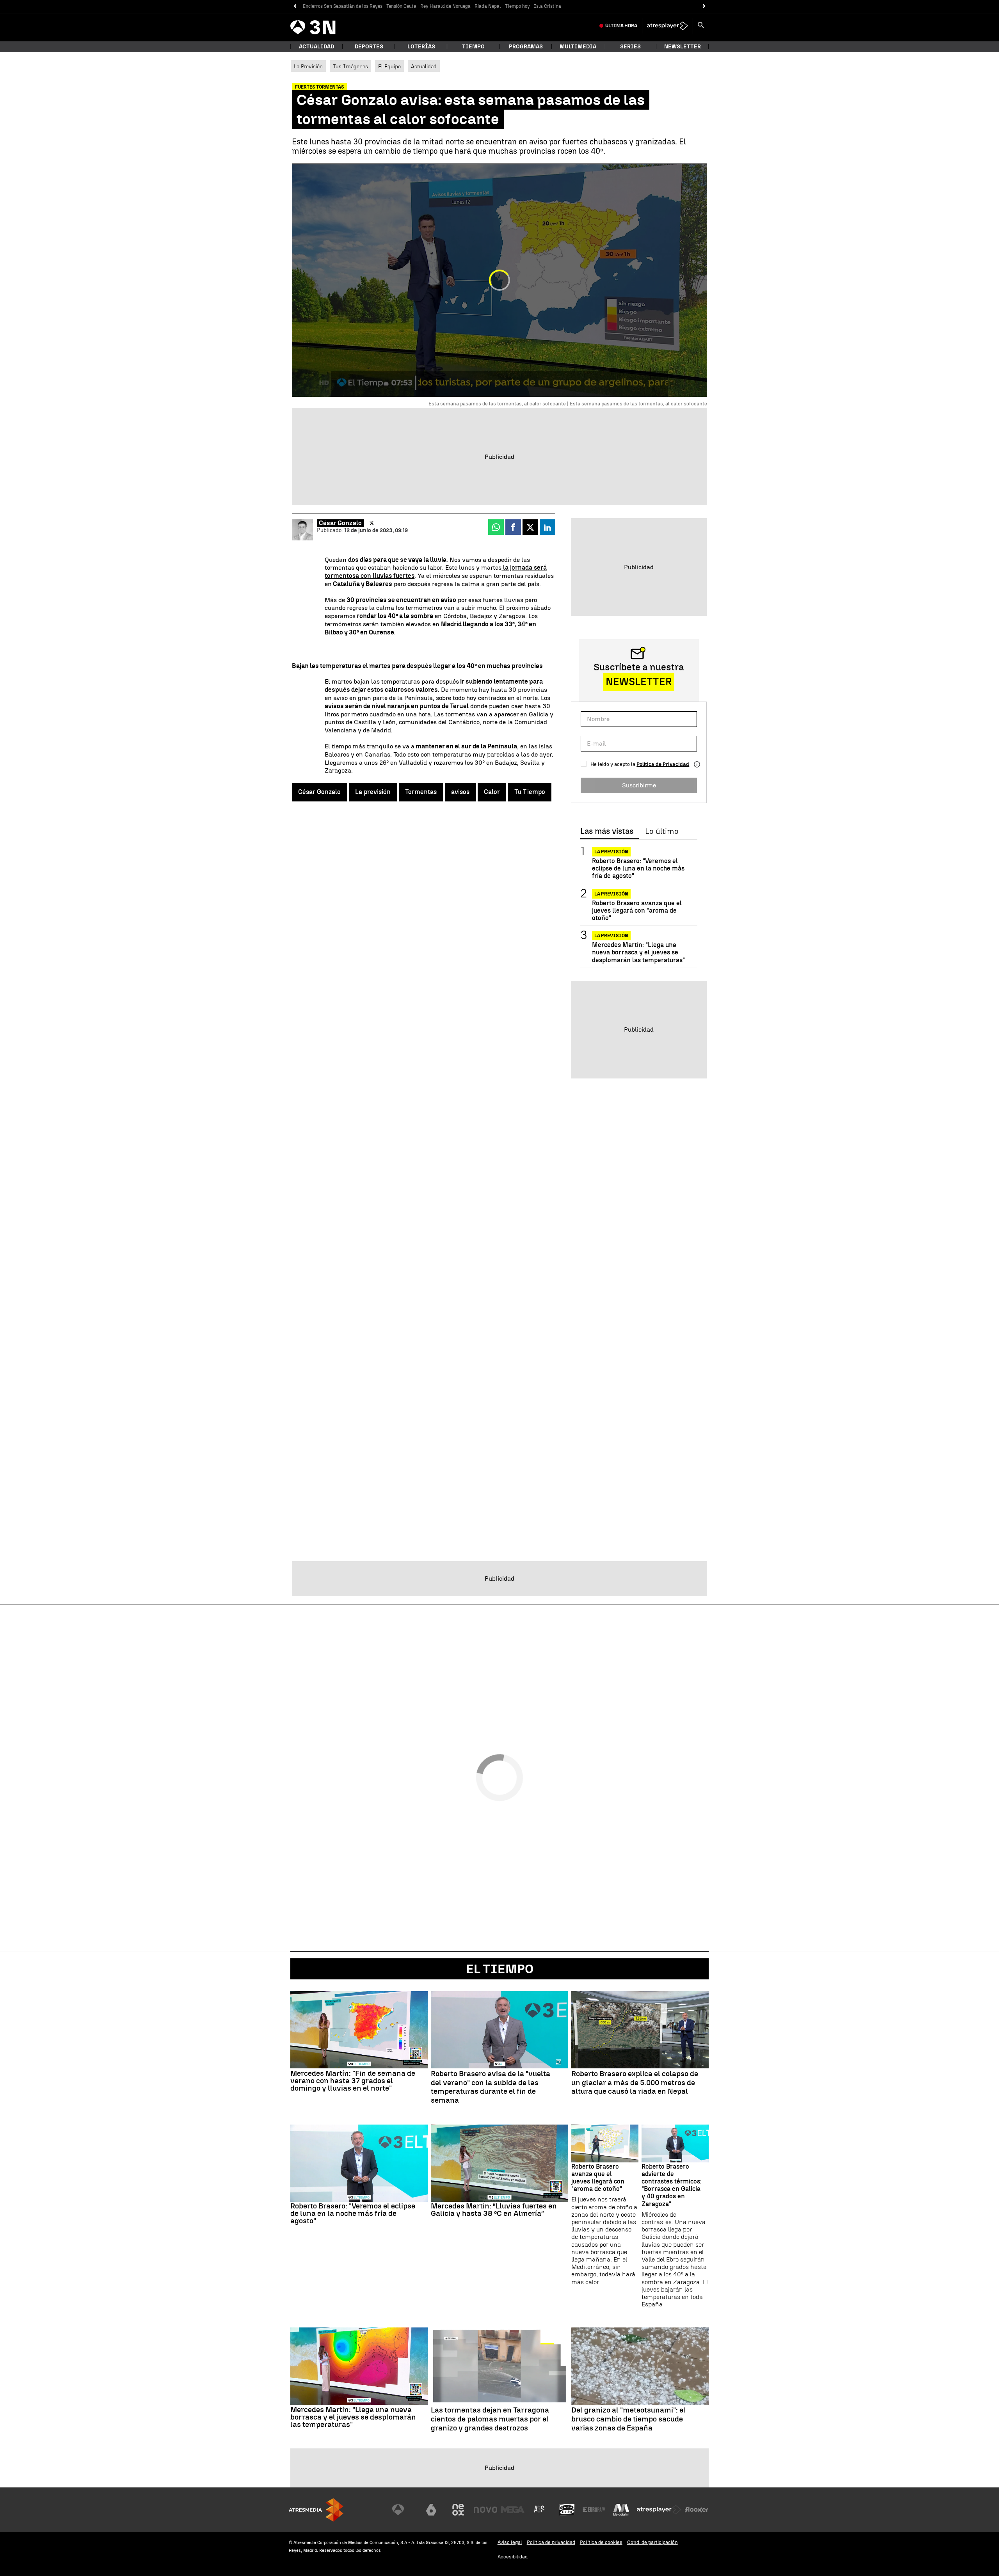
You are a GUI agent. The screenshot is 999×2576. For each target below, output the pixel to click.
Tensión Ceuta (401, 6)
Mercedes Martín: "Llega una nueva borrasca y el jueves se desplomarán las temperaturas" (638, 952)
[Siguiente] (704, 6)
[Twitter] (372, 523)
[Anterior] (295, 6)
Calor (492, 792)
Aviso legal (510, 2542)
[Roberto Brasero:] (359, 2163)
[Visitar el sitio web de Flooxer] (697, 2510)
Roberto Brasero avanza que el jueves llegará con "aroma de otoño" (637, 910)
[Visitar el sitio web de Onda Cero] (567, 2510)
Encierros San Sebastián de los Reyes (343, 6)
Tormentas (421, 792)
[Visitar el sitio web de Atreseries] (540, 2510)
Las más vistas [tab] (607, 831)
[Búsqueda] (701, 26)
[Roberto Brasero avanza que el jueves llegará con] (605, 2143)
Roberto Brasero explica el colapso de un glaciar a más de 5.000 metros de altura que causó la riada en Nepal (635, 2083)
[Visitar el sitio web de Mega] (513, 2510)
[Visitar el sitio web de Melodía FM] (621, 2510)
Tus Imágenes (350, 66)
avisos (460, 792)
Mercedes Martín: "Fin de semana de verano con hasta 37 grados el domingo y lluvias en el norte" (353, 2081)
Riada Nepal (488, 6)
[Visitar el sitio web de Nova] (485, 2510)
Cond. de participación (652, 2542)
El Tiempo (500, 1969)
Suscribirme (639, 785)
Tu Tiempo (530, 792)
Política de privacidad (551, 2542)
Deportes (369, 47)
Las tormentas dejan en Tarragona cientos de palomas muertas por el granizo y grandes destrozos (490, 2419)
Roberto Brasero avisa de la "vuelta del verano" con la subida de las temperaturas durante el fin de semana (491, 2087)
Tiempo (473, 47)
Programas (526, 47)
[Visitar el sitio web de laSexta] (431, 2510)
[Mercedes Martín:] (359, 2030)
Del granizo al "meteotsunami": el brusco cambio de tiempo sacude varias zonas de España (628, 2419)
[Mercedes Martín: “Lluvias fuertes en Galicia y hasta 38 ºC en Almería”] (499, 2163)
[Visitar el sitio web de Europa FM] (594, 2510)
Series (630, 47)
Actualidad (424, 66)
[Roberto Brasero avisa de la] (499, 2030)
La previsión (373, 792)
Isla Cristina (547, 6)
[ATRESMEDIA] (316, 2510)
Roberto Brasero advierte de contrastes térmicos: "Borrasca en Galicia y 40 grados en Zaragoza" (672, 2185)
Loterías (421, 47)
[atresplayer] (667, 26)
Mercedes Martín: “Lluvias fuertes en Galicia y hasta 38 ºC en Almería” (494, 2210)
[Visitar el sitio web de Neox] (458, 2510)
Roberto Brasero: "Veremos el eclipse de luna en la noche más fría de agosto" (638, 868)
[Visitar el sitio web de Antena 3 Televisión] (404, 2510)
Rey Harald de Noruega (445, 6)
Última (621, 26)
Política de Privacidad (663, 764)
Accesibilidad (513, 2557)
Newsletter (683, 47)
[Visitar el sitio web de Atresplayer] (659, 2510)
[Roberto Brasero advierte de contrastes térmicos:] (675, 2143)
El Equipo (389, 66)
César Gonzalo (340, 523)
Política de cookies (601, 2542)
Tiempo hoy (517, 6)
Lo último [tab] (662, 831)
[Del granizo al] (640, 2366)
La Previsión (308, 66)
